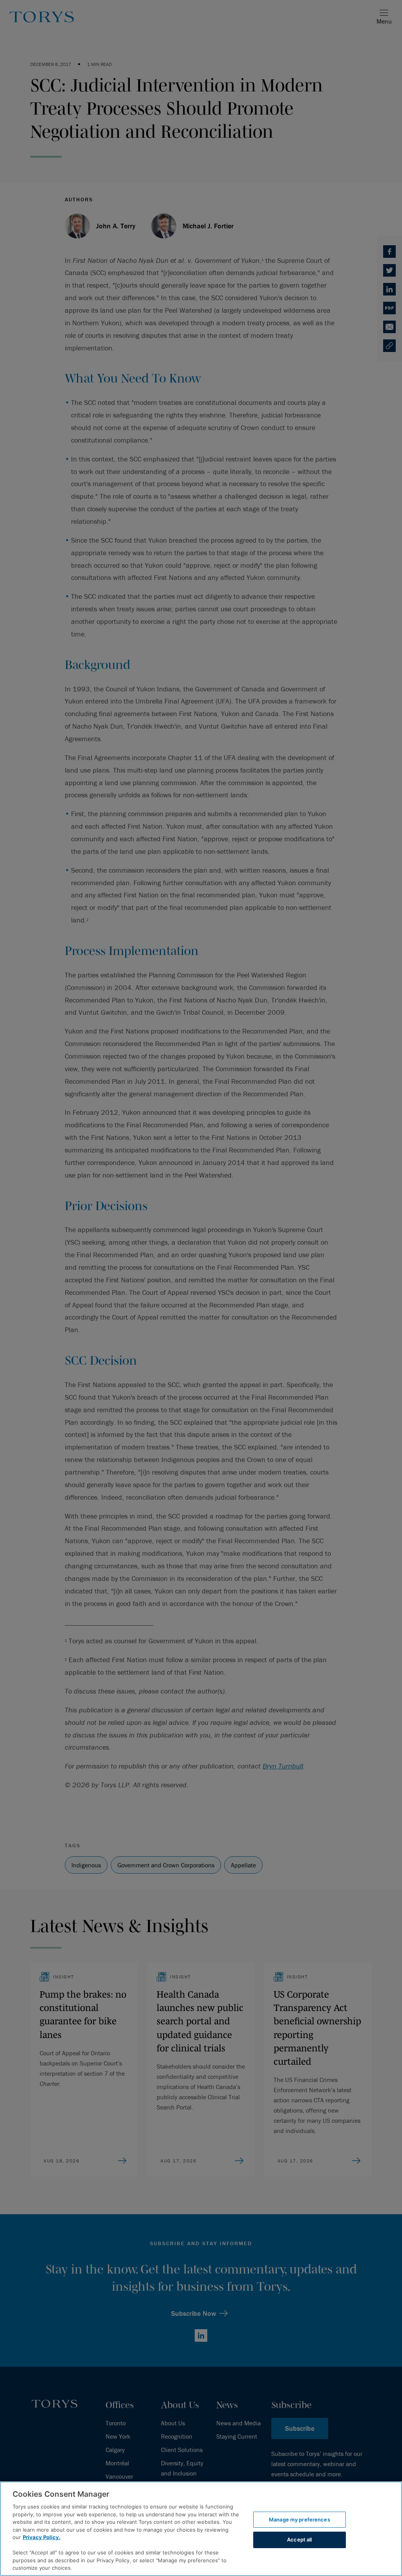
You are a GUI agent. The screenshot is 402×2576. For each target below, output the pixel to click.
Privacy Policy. (42, 2537)
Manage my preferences (300, 2519)
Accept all (299, 2540)
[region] (201, 2529)
